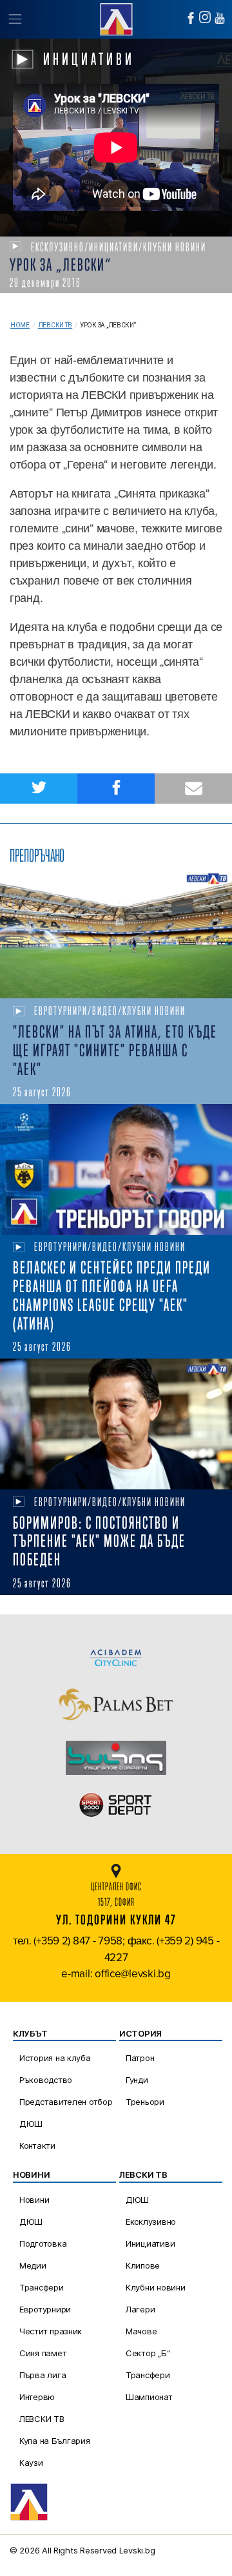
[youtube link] (220, 18)
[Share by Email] (193, 789)
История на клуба (55, 2058)
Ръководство (46, 2080)
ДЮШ (31, 2124)
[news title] (116, 934)
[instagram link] (205, 17)
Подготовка (43, 2243)
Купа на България (55, 2441)
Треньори (145, 2102)
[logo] (116, 18)
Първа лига (43, 2375)
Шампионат (149, 2397)
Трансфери (42, 2287)
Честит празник (51, 2331)
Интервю (37, 2397)
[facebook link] (191, 18)
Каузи (31, 2463)
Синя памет (43, 2353)
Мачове (141, 2331)
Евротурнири (45, 2309)
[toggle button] (15, 19)
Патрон (140, 2058)
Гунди (137, 2080)
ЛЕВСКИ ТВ (42, 2419)
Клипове (143, 2265)
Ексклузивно (151, 2222)
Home (20, 325)
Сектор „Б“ (148, 2353)
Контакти (37, 2145)
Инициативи (150, 2243)
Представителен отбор (66, 2102)
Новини (34, 2200)
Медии (33, 2265)
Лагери (140, 2309)
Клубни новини (156, 2287)
